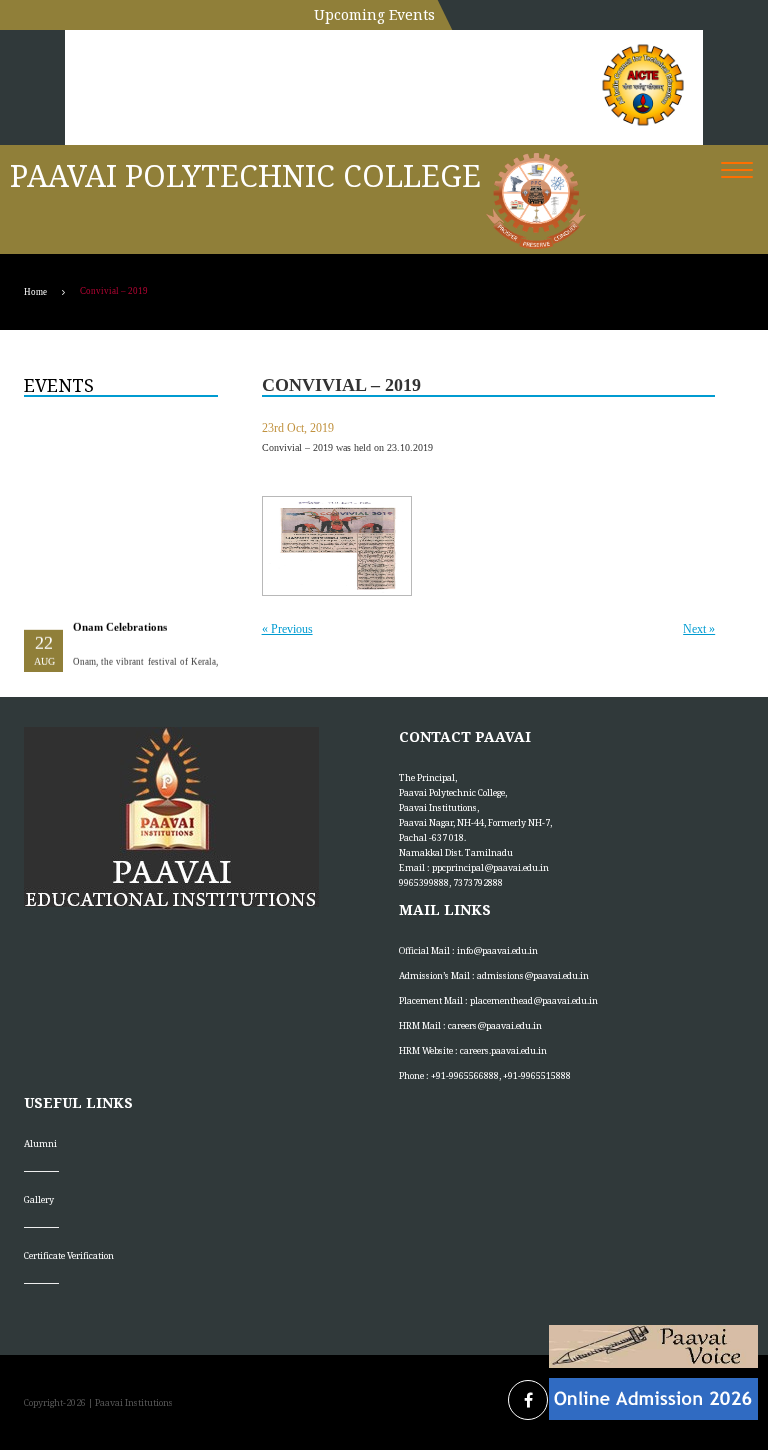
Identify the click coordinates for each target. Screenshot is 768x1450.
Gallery (39, 1199)
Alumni (40, 1143)
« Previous (287, 629)
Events (59, 385)
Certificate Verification (69, 1255)
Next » (699, 629)
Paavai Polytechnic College (245, 176)
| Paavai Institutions (129, 1402)
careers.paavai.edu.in (503, 1050)
